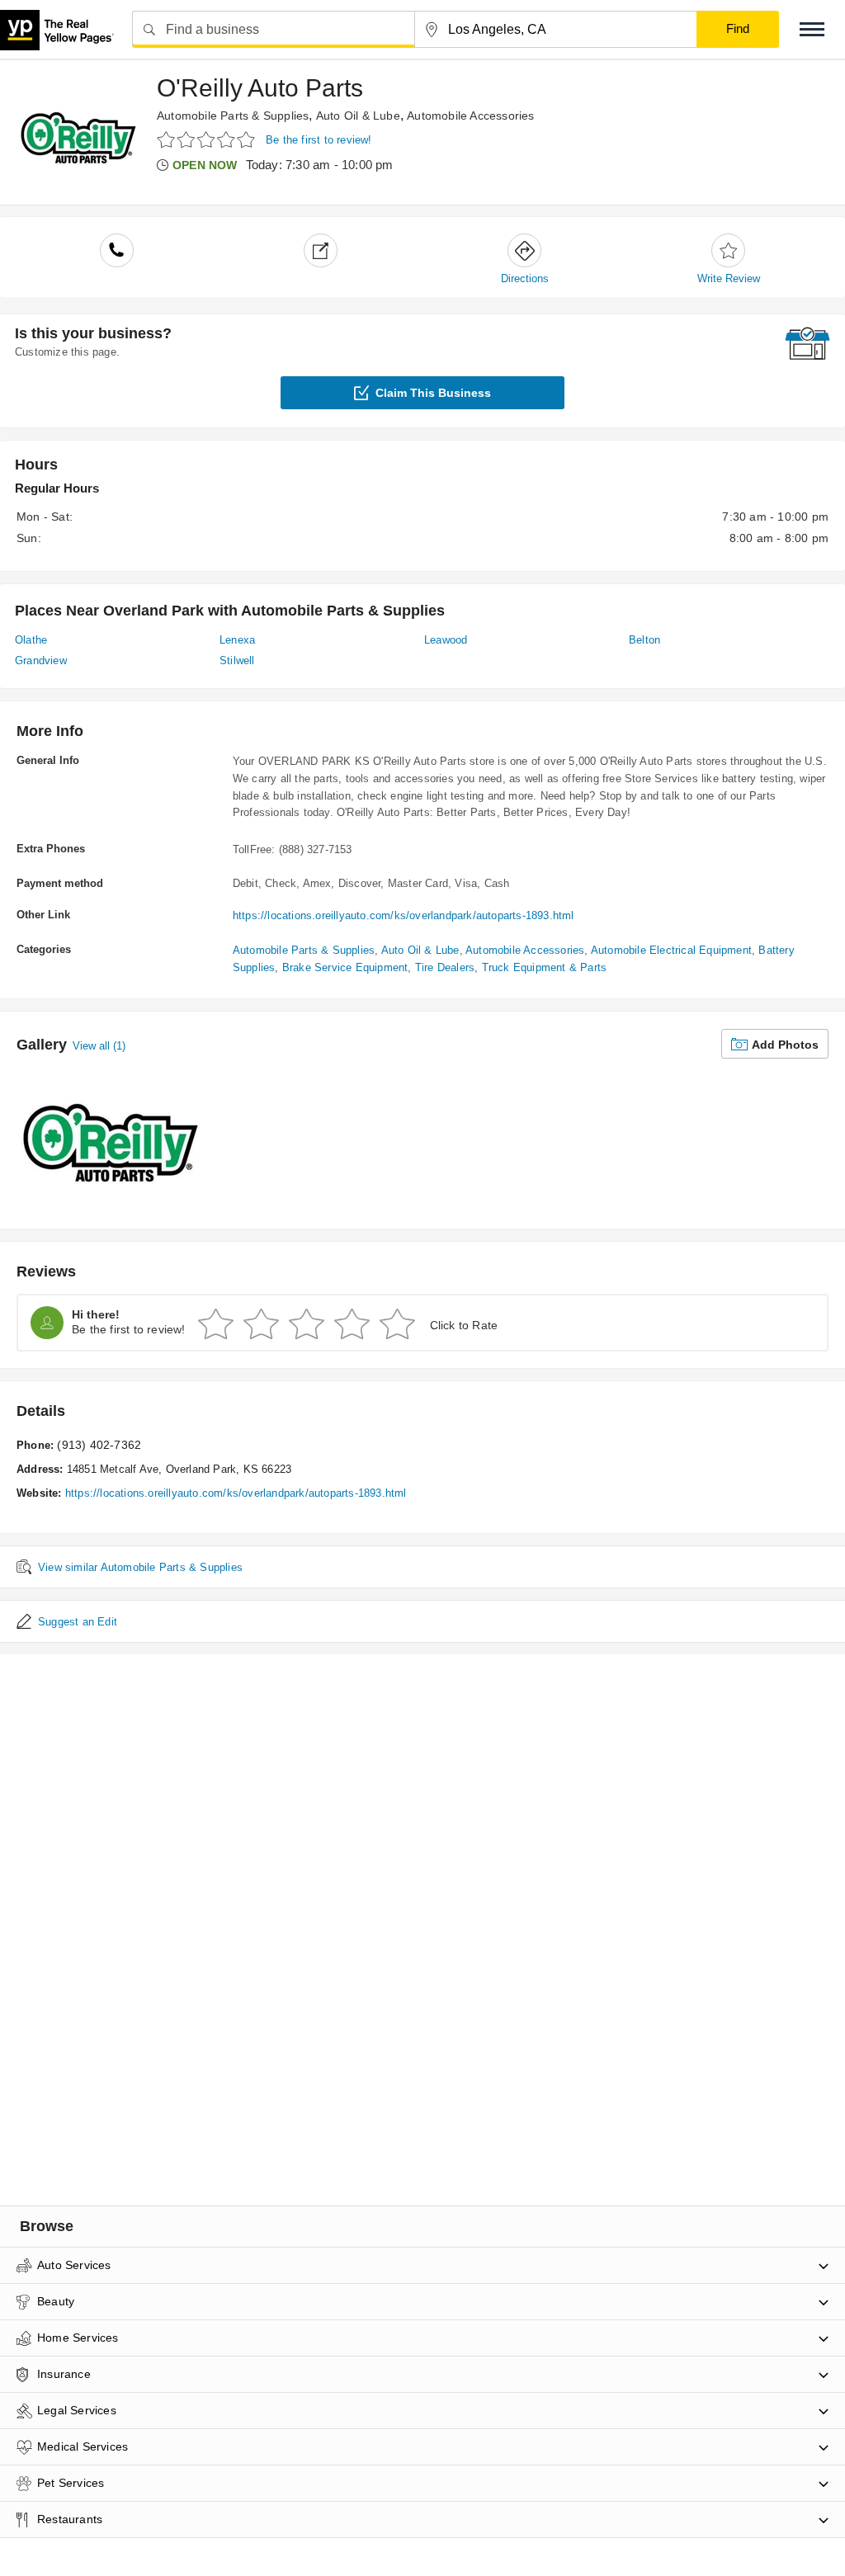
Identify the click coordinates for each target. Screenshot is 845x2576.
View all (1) (99, 1046)
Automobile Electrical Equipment (671, 950)
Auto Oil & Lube (358, 116)
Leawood (446, 640)
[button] (812, 29)
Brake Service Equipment (345, 967)
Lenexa (237, 640)
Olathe (31, 640)
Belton (644, 640)
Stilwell (237, 661)
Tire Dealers (445, 967)
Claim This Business (433, 393)
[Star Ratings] (208, 139)
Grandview (41, 661)
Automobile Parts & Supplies (233, 116)
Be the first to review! (319, 140)
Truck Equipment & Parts (545, 967)
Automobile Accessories (470, 116)
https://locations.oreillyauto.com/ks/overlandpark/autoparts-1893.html (404, 915)
